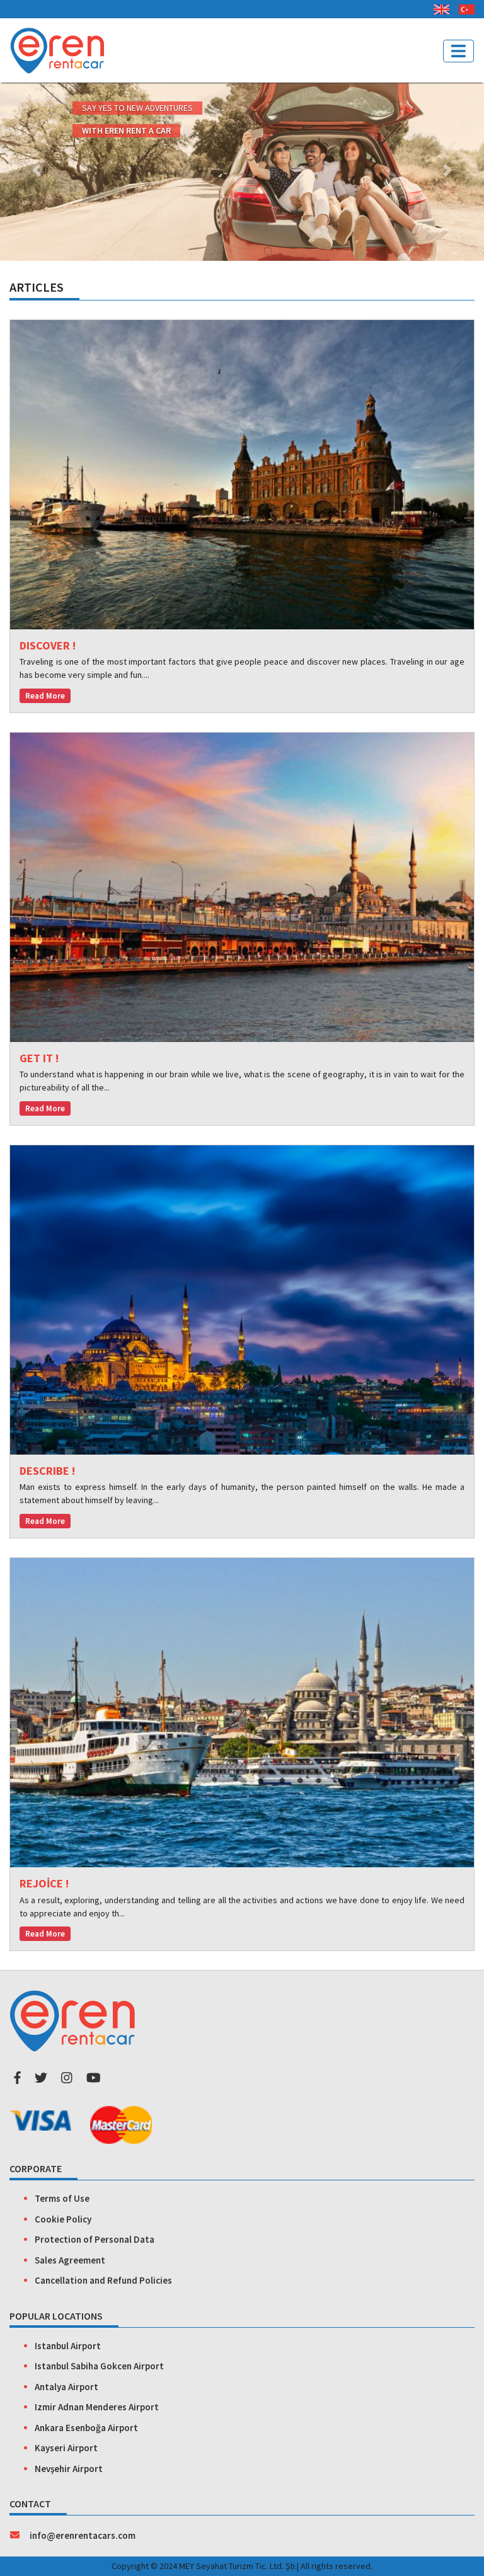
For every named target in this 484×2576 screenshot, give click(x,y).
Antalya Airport (66, 2387)
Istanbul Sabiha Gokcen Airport (99, 2366)
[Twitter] (41, 2077)
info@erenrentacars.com (83, 2535)
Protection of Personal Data (95, 2239)
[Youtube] (94, 2077)
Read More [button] (45, 696)
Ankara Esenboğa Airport (86, 2428)
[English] (437, 7)
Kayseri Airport (66, 2448)
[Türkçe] (462, 7)
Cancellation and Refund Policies (103, 2280)
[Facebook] (17, 2077)
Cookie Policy (63, 2219)
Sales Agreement (70, 2260)
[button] (36, 170)
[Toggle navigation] (458, 51)
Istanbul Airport (68, 2346)
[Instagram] (67, 2077)
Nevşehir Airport (69, 2469)
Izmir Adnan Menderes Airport (97, 2407)
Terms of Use (62, 2198)
